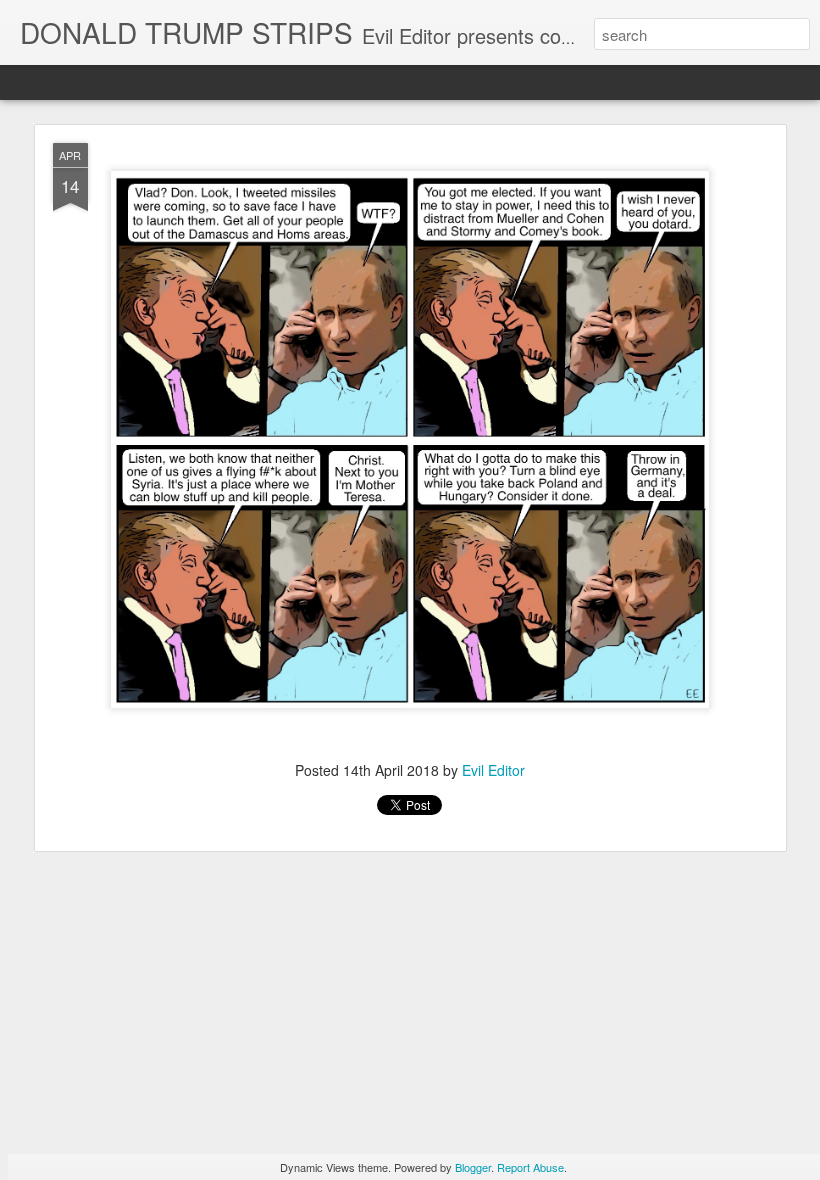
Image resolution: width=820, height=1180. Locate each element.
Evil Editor (493, 770)
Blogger (473, 1167)
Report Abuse (530, 1167)
